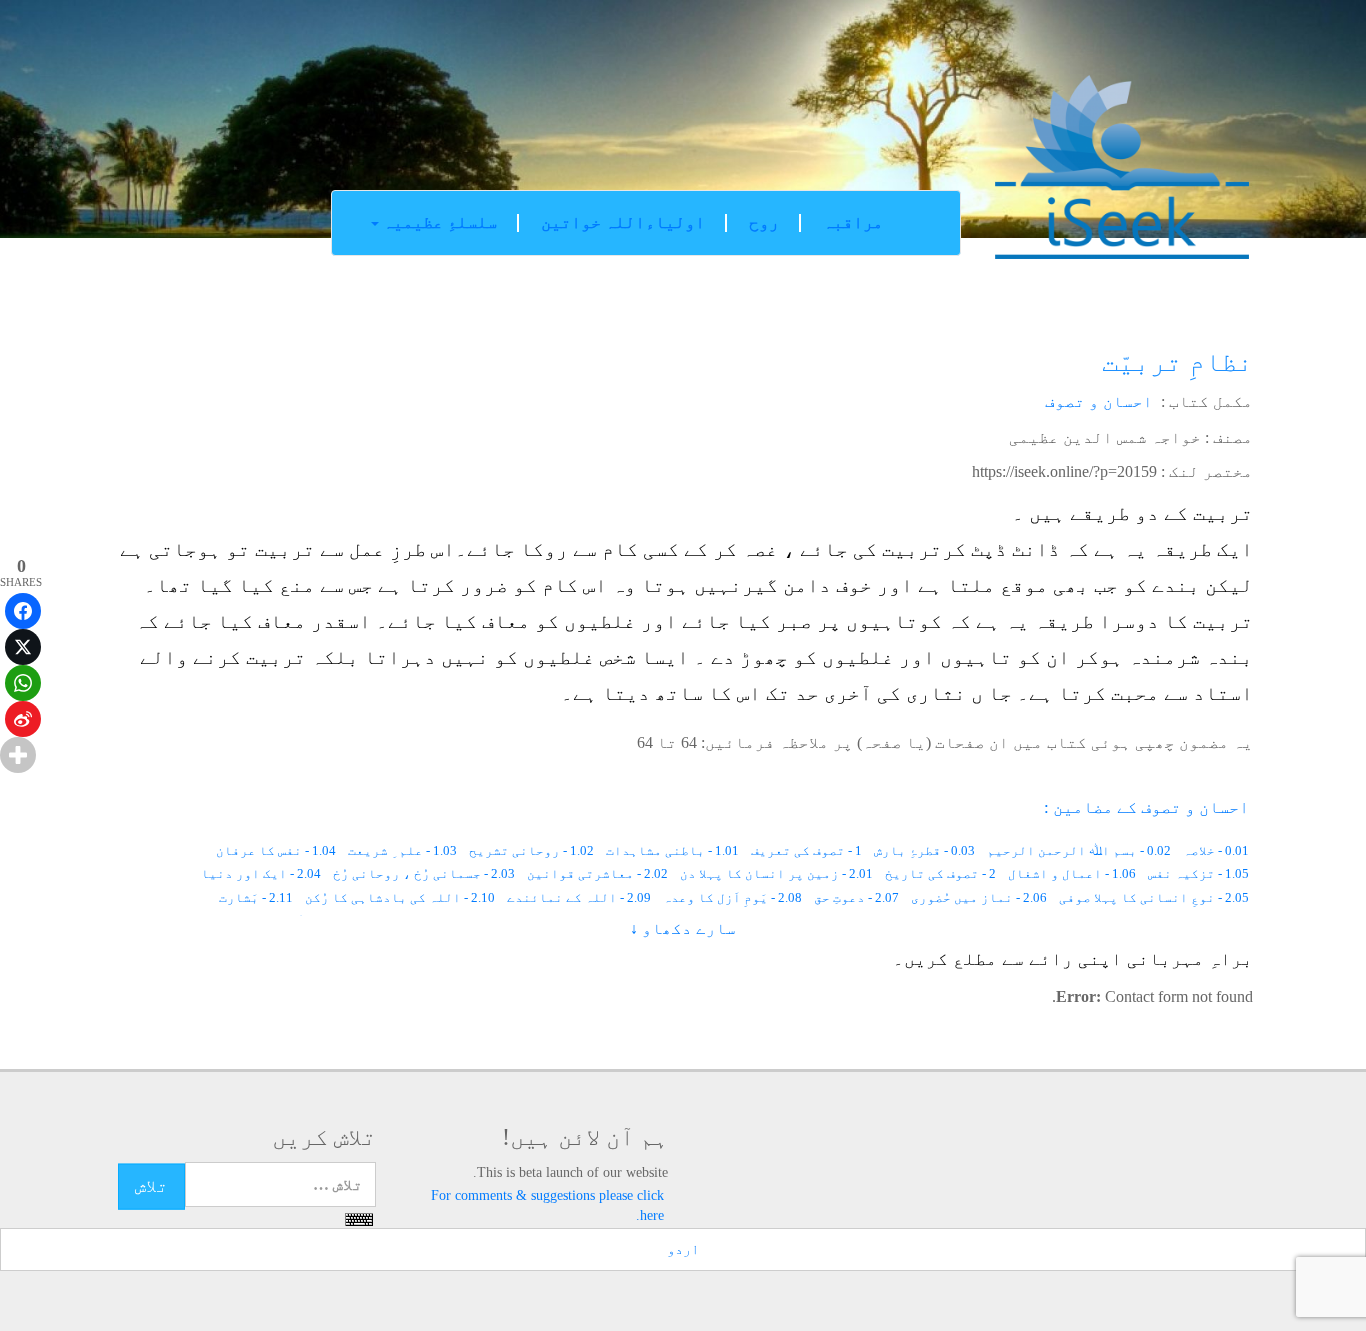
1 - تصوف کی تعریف (806, 850)
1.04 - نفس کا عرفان (276, 850)
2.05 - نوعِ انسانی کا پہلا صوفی (1154, 897)
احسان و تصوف (1099, 401)
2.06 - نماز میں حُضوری (979, 897)
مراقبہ (853, 222)
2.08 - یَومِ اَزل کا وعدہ (732, 897)
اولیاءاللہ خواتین (623, 222)
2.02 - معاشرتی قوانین (597, 873)
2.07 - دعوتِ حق (856, 897)
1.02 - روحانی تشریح (531, 850)
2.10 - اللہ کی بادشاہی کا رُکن (400, 897)
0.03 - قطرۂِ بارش (924, 850)
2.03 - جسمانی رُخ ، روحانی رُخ (424, 873)
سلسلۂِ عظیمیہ (438, 222)
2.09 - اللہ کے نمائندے (579, 897)
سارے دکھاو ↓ (683, 928)
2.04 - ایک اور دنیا (261, 873)
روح (764, 222)
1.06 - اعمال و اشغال (1072, 873)
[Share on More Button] (18, 755)
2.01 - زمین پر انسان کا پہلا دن (776, 873)
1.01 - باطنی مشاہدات (672, 850)
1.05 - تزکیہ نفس (1198, 873)
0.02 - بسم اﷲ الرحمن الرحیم (1079, 850)
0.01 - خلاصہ (1216, 850)
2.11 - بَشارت (256, 897)
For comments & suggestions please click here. (547, 1205)
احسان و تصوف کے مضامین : (1146, 807)
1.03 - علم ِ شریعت (402, 850)
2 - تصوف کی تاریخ (940, 873)
